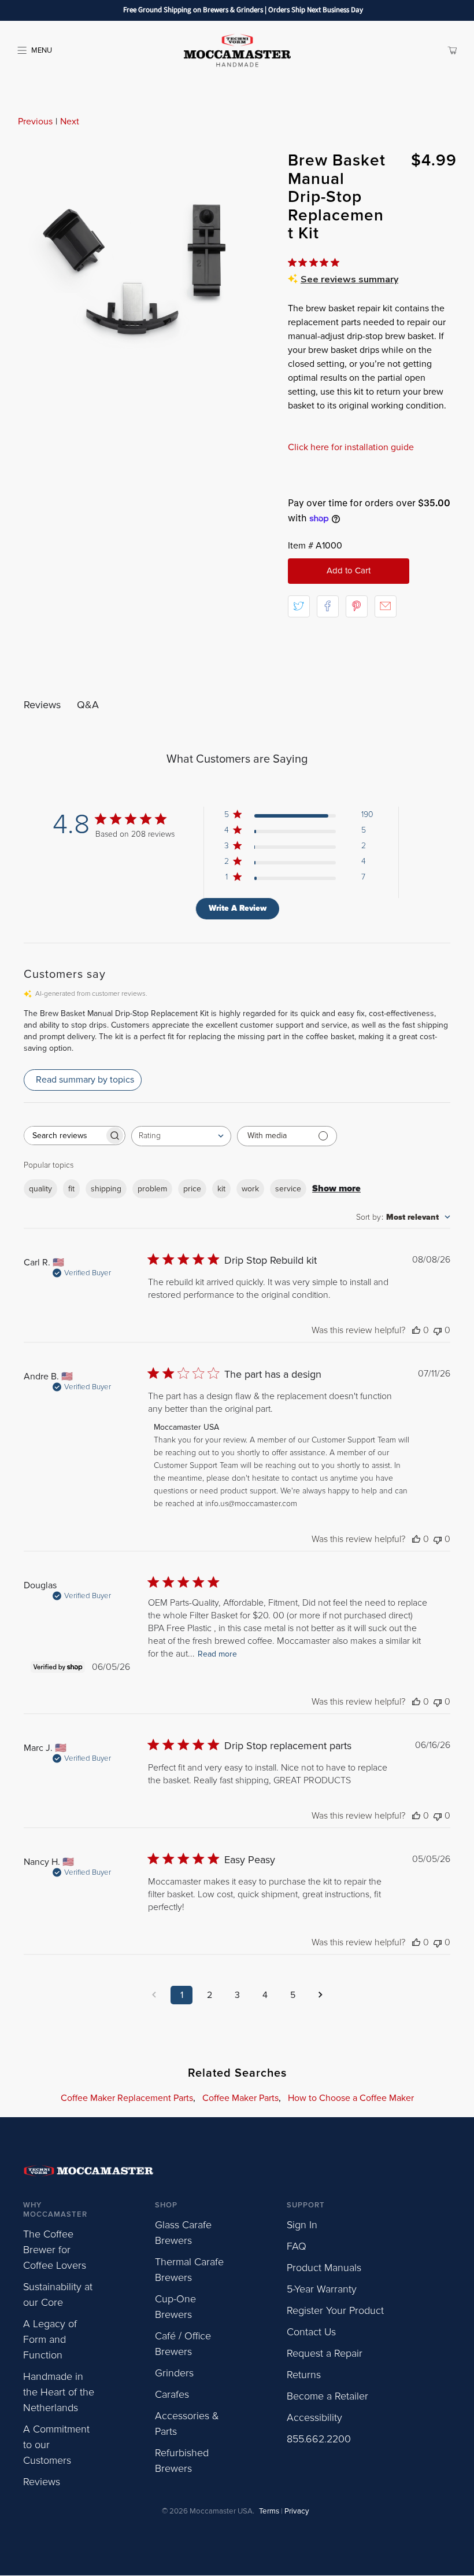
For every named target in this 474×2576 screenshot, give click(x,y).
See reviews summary (349, 279)
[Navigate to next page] (320, 1995)
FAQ (297, 2246)
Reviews (42, 2482)
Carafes (172, 2394)
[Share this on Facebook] (328, 606)
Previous (35, 122)
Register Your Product (335, 2310)
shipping (106, 1189)
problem (152, 1189)
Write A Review (238, 908)
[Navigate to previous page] (154, 1995)
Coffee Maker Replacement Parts (127, 2098)
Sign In (302, 2225)
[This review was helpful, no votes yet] (416, 1330)
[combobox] (181, 1136)
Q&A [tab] (88, 705)
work (250, 1189)
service (288, 1189)
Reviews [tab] (42, 705)
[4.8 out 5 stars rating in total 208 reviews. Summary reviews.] (316, 263)
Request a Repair (325, 2353)
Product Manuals (324, 2268)
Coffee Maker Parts (240, 2098)
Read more (217, 1654)
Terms (269, 2511)
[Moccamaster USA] (237, 50)
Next (70, 122)
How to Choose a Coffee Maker (351, 2098)
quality (40, 1189)
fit (71, 1189)
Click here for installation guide (351, 447)
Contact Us (311, 2332)
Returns (304, 2375)
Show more (336, 1188)
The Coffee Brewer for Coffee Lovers (55, 2250)
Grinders (174, 2373)
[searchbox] (64, 1136)
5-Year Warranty (322, 2289)
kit (221, 1189)
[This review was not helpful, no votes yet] (438, 1330)
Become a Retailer (327, 2396)
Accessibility (314, 2417)
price (192, 1189)
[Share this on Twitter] (299, 606)
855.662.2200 (319, 2439)
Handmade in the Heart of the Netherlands (59, 2392)
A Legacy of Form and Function (50, 2339)
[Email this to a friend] (386, 606)
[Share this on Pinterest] (357, 606)
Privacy (297, 2511)
